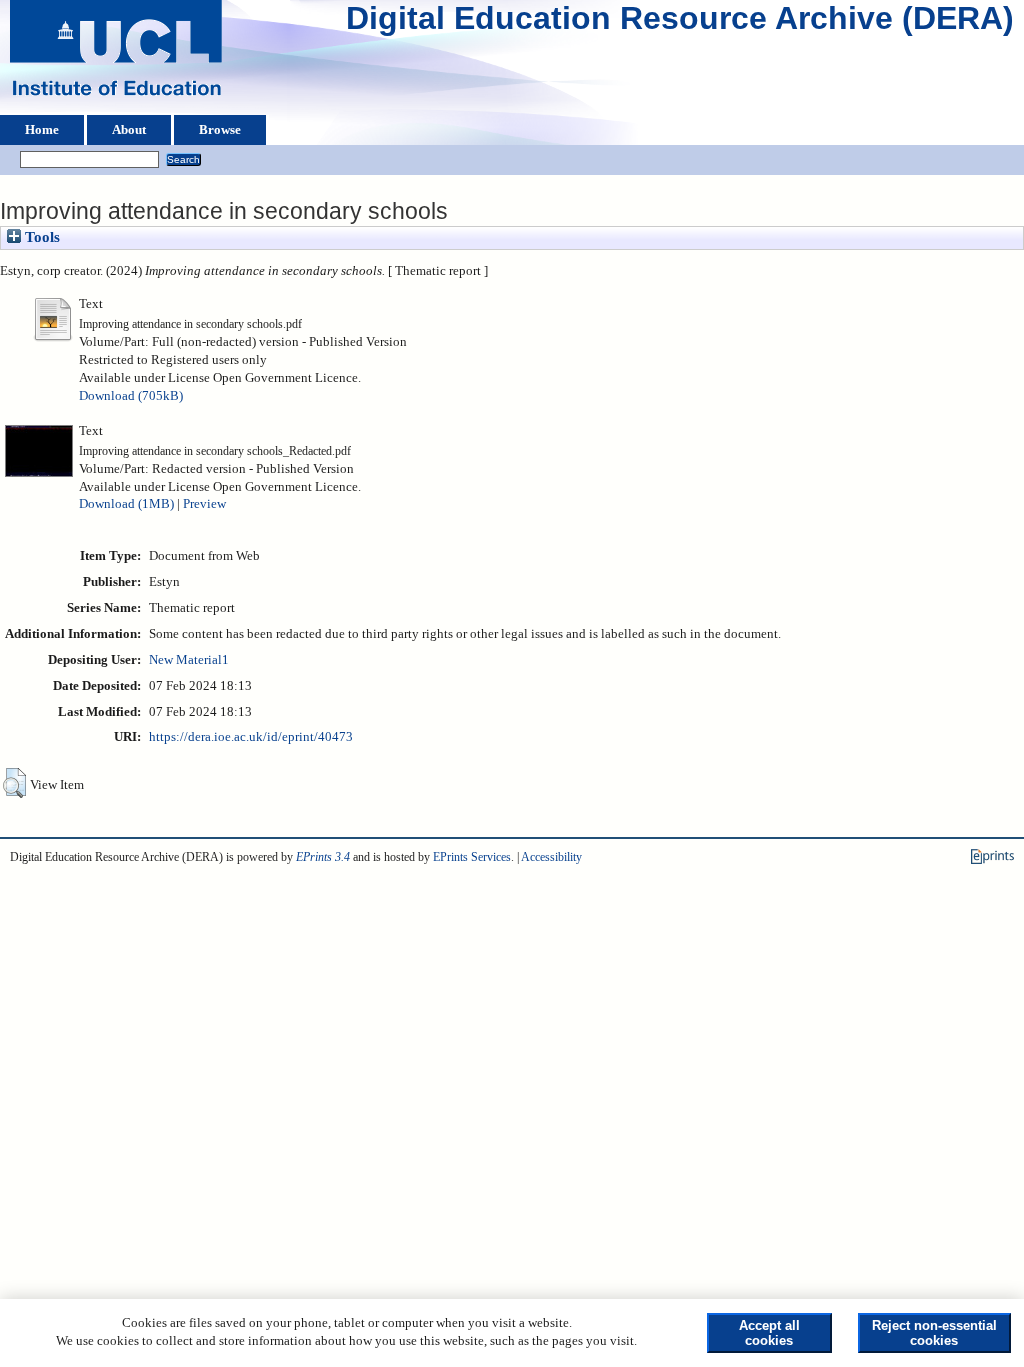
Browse (220, 130)
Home (42, 130)
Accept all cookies (769, 1333)
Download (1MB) (126, 504)
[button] (14, 783)
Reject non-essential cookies (934, 1333)
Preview (204, 504)
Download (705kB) (131, 396)
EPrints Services (472, 857)
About (129, 130)
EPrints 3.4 (323, 857)
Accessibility (551, 857)
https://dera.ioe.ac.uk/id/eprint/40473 (251, 737)
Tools (40, 237)
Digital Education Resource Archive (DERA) (680, 23)
